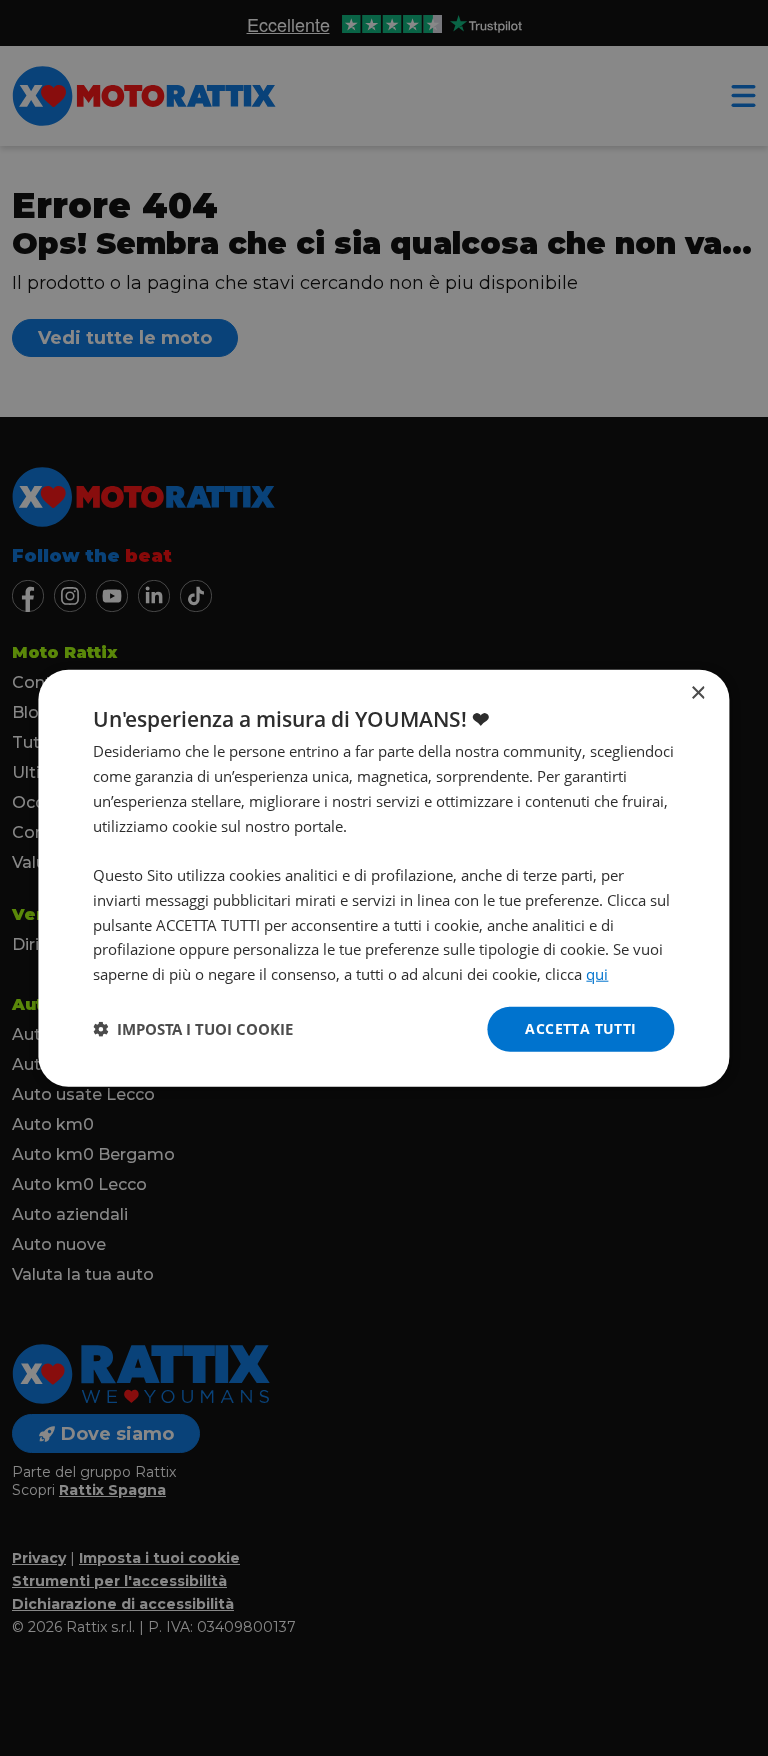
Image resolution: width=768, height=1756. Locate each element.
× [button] (697, 693)
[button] (193, 1029)
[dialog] (383, 878)
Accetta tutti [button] (580, 1028)
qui (597, 974)
